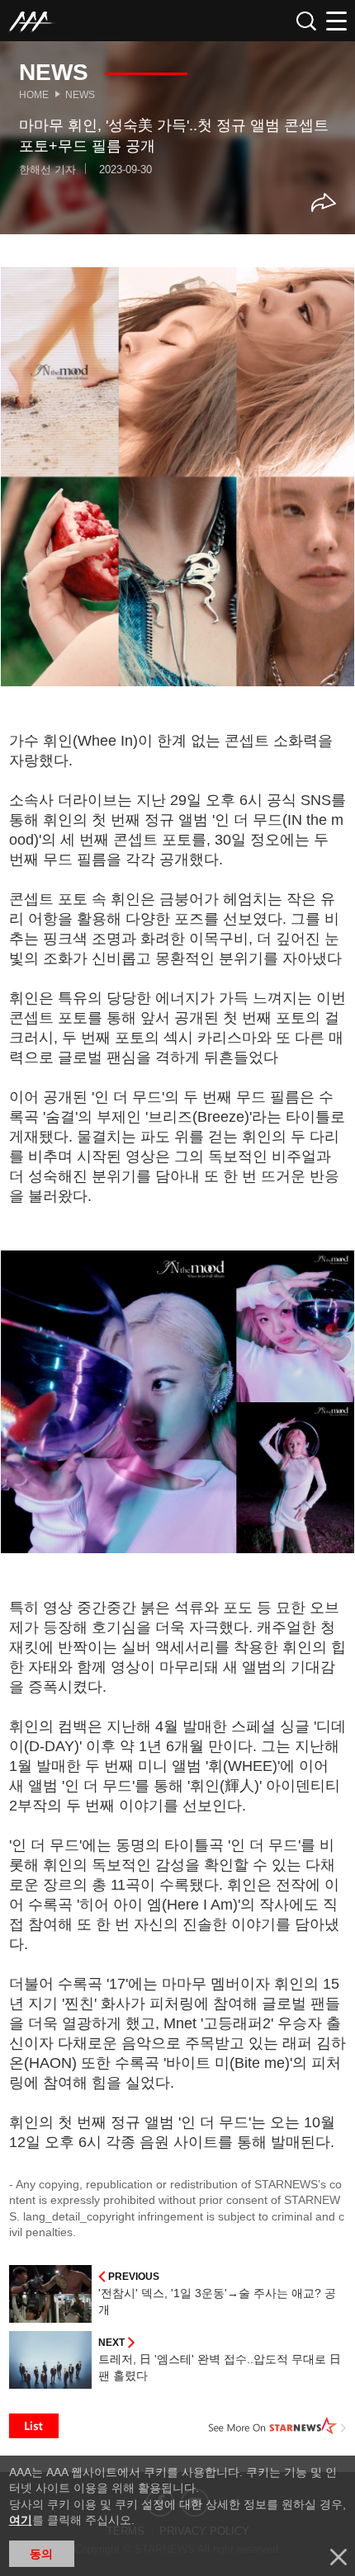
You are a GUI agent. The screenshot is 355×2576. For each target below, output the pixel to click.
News (80, 95)
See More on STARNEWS (277, 2426)
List (34, 2426)
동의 (41, 2554)
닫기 (338, 2557)
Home (34, 95)
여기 (21, 2520)
